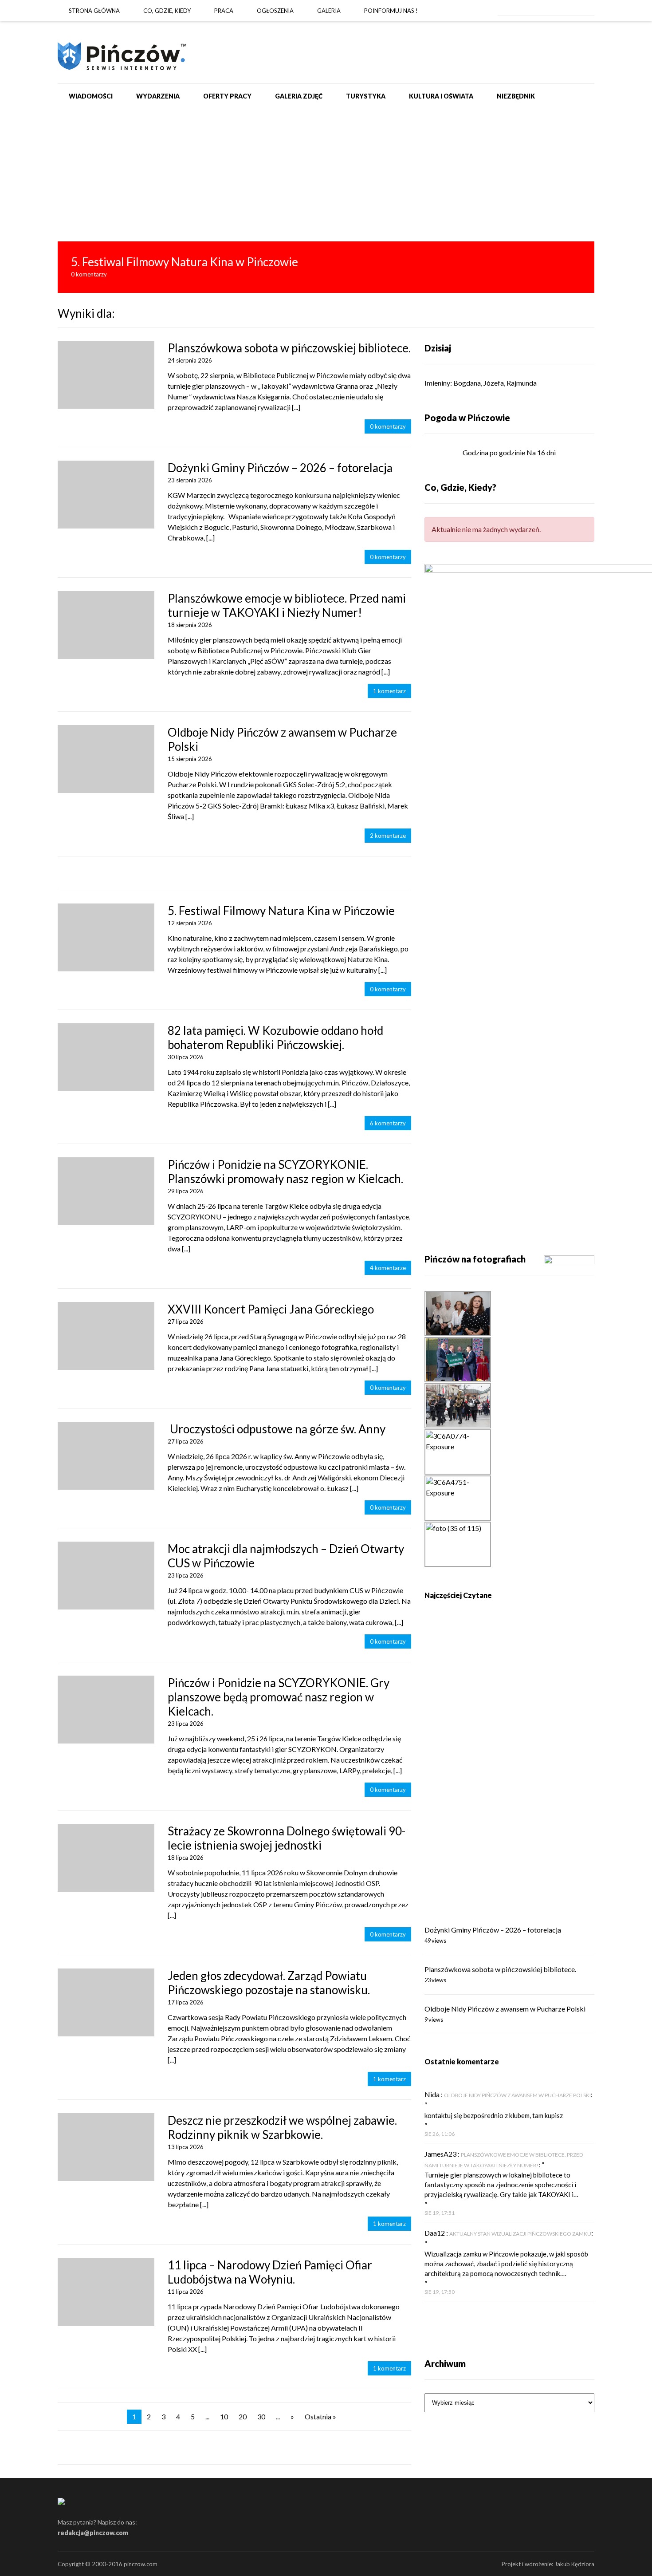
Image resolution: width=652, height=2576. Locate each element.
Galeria (329, 11)
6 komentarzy (388, 1123)
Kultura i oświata (441, 96)
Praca (224, 11)
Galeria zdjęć (299, 96)
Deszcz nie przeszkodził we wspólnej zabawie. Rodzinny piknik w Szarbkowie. (282, 2127)
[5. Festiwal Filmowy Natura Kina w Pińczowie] (326, 267)
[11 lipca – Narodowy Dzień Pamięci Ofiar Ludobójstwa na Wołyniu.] (106, 2292)
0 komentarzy (388, 426)
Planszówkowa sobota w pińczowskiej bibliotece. (289, 348)
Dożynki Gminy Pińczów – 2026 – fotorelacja (280, 468)
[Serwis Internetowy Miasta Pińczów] (122, 52)
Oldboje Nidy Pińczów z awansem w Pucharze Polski (505, 2009)
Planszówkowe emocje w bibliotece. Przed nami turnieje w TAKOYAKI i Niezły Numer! (287, 605)
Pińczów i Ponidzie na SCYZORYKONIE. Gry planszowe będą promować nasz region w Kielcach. (279, 1697)
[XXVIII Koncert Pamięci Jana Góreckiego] (106, 1336)
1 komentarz (389, 691)
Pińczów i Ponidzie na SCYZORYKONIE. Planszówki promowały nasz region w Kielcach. (285, 1172)
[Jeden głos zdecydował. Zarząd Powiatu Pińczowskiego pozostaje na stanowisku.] (106, 2002)
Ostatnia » (320, 2416)
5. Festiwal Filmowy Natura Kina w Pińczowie (281, 911)
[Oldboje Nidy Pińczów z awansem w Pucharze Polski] (106, 759)
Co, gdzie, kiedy (167, 11)
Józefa (494, 383)
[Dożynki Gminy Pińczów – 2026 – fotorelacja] (106, 495)
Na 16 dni (541, 452)
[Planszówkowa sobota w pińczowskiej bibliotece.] (106, 375)
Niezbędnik (516, 96)
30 (261, 2416)
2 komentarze (388, 836)
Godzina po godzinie (494, 452)
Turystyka (366, 96)
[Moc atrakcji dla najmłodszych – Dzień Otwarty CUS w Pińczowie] (106, 1576)
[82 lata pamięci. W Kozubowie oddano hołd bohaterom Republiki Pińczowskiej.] (106, 1057)
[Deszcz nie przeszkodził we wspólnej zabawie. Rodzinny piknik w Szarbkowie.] (106, 2147)
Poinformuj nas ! (391, 11)
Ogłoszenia (275, 11)
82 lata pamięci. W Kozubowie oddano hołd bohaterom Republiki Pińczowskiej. (275, 1038)
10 (224, 2416)
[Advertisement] (326, 175)
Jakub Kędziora (574, 2564)
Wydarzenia (158, 96)
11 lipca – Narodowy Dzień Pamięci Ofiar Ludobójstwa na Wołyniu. (270, 2272)
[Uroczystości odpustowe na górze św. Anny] (106, 1456)
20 (243, 2416)
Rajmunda (522, 383)
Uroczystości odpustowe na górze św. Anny (277, 1429)
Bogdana (467, 383)
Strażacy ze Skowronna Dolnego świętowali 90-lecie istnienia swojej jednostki (287, 1838)
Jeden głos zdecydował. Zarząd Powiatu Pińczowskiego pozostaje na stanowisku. (269, 1983)
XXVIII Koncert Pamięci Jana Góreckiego (271, 1309)
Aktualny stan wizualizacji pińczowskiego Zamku (520, 2234)
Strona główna (94, 11)
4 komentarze (388, 1268)
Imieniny (437, 383)
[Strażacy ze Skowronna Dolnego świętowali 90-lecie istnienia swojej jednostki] (106, 1858)
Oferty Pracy (227, 96)
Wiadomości (91, 96)
